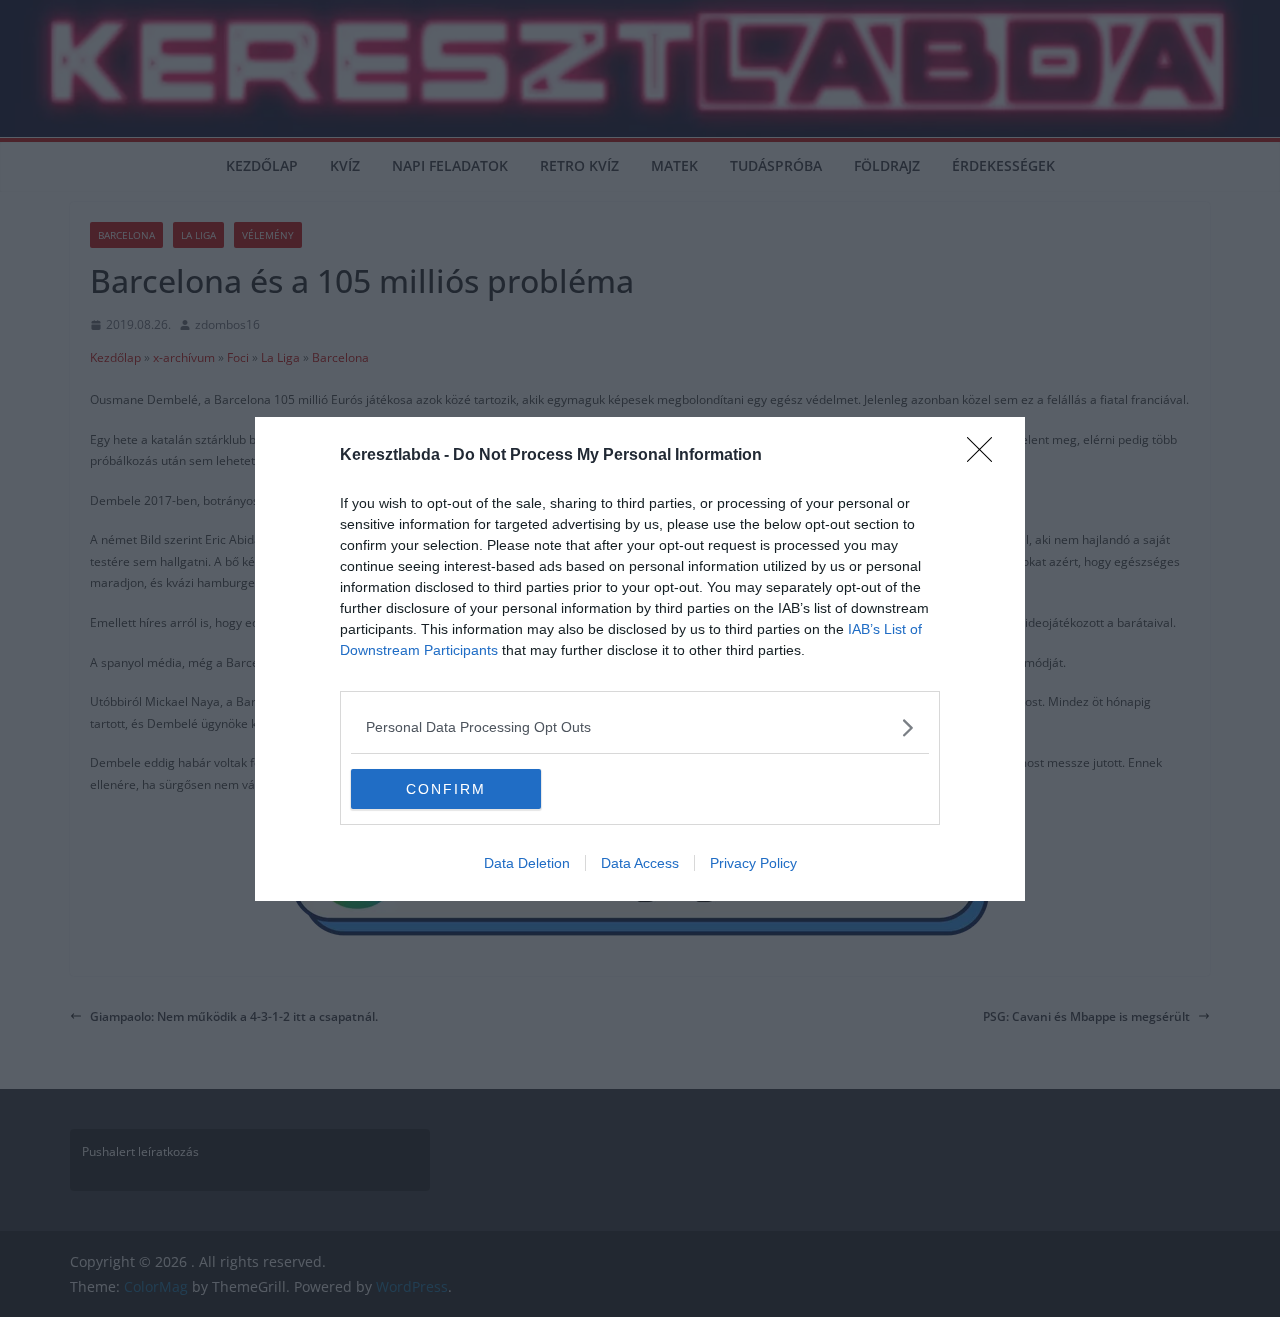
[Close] (986, 456)
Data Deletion (527, 863)
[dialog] (640, 659)
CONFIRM (446, 789)
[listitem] (640, 727)
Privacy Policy (753, 863)
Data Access (640, 863)
